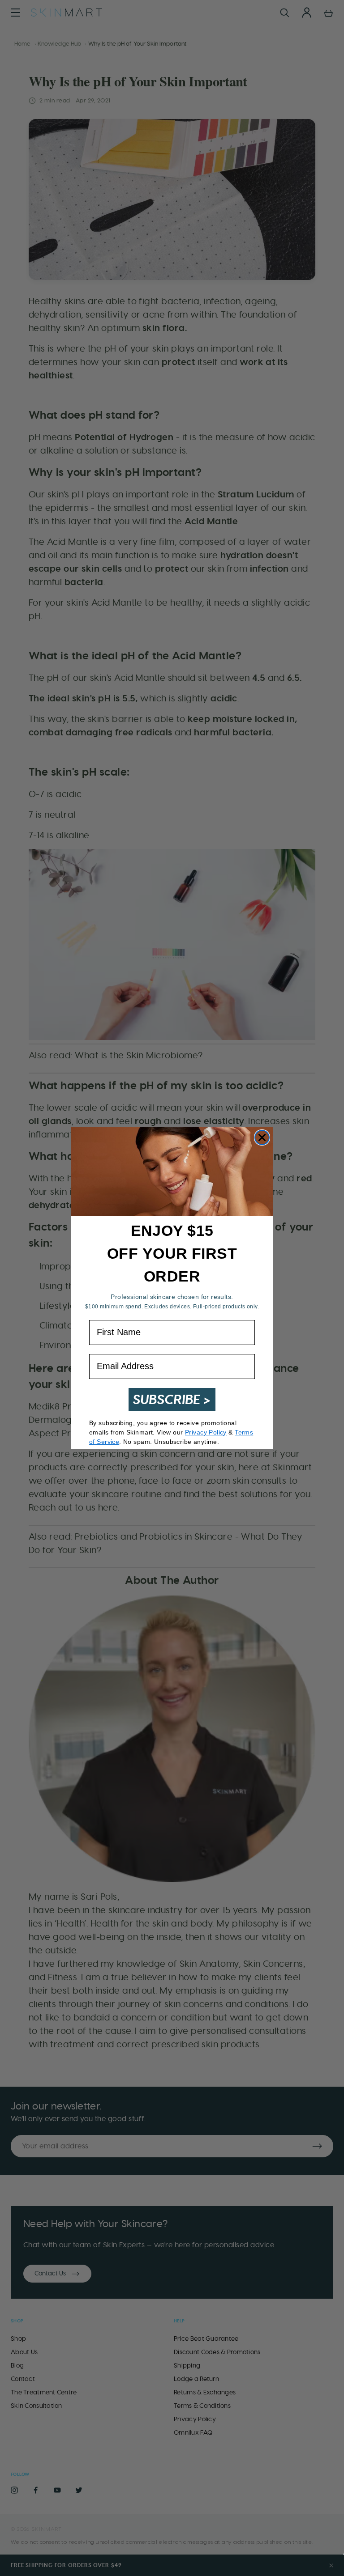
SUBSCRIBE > (172, 1399)
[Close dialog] (262, 1137)
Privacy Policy (206, 1432)
